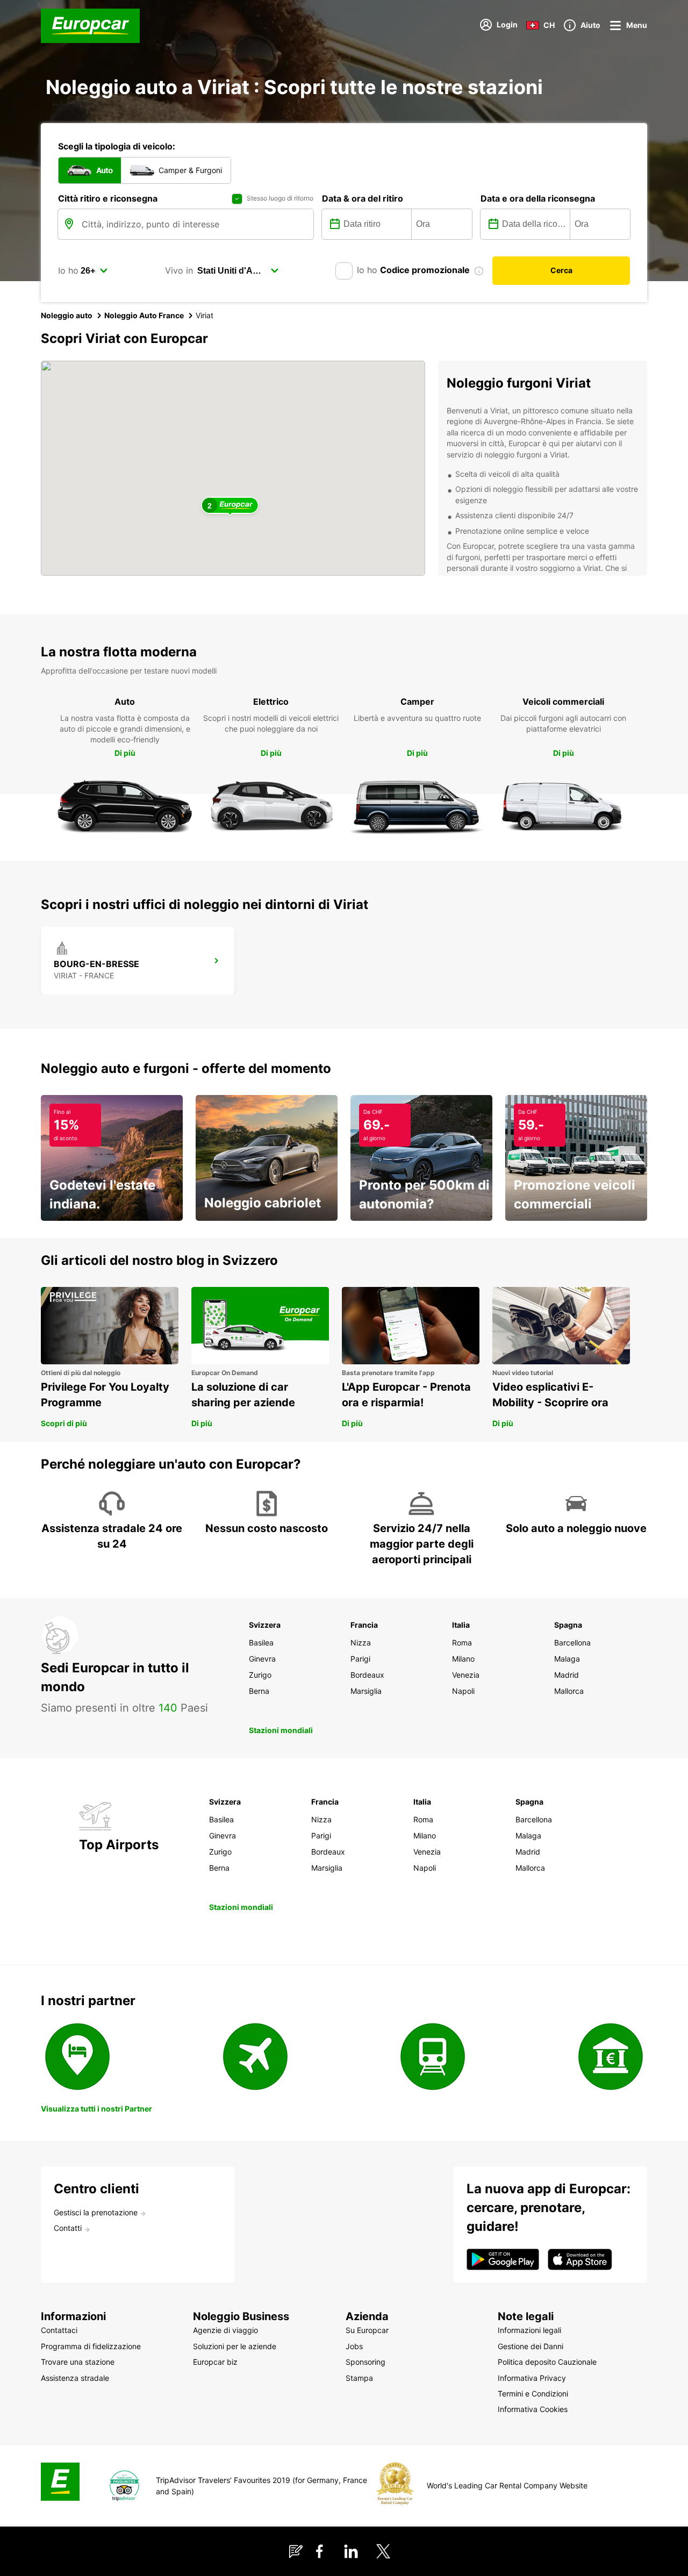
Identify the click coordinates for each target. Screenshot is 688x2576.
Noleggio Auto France (144, 315)
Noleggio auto (67, 315)
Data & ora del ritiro (363, 198)
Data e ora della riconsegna (538, 198)
